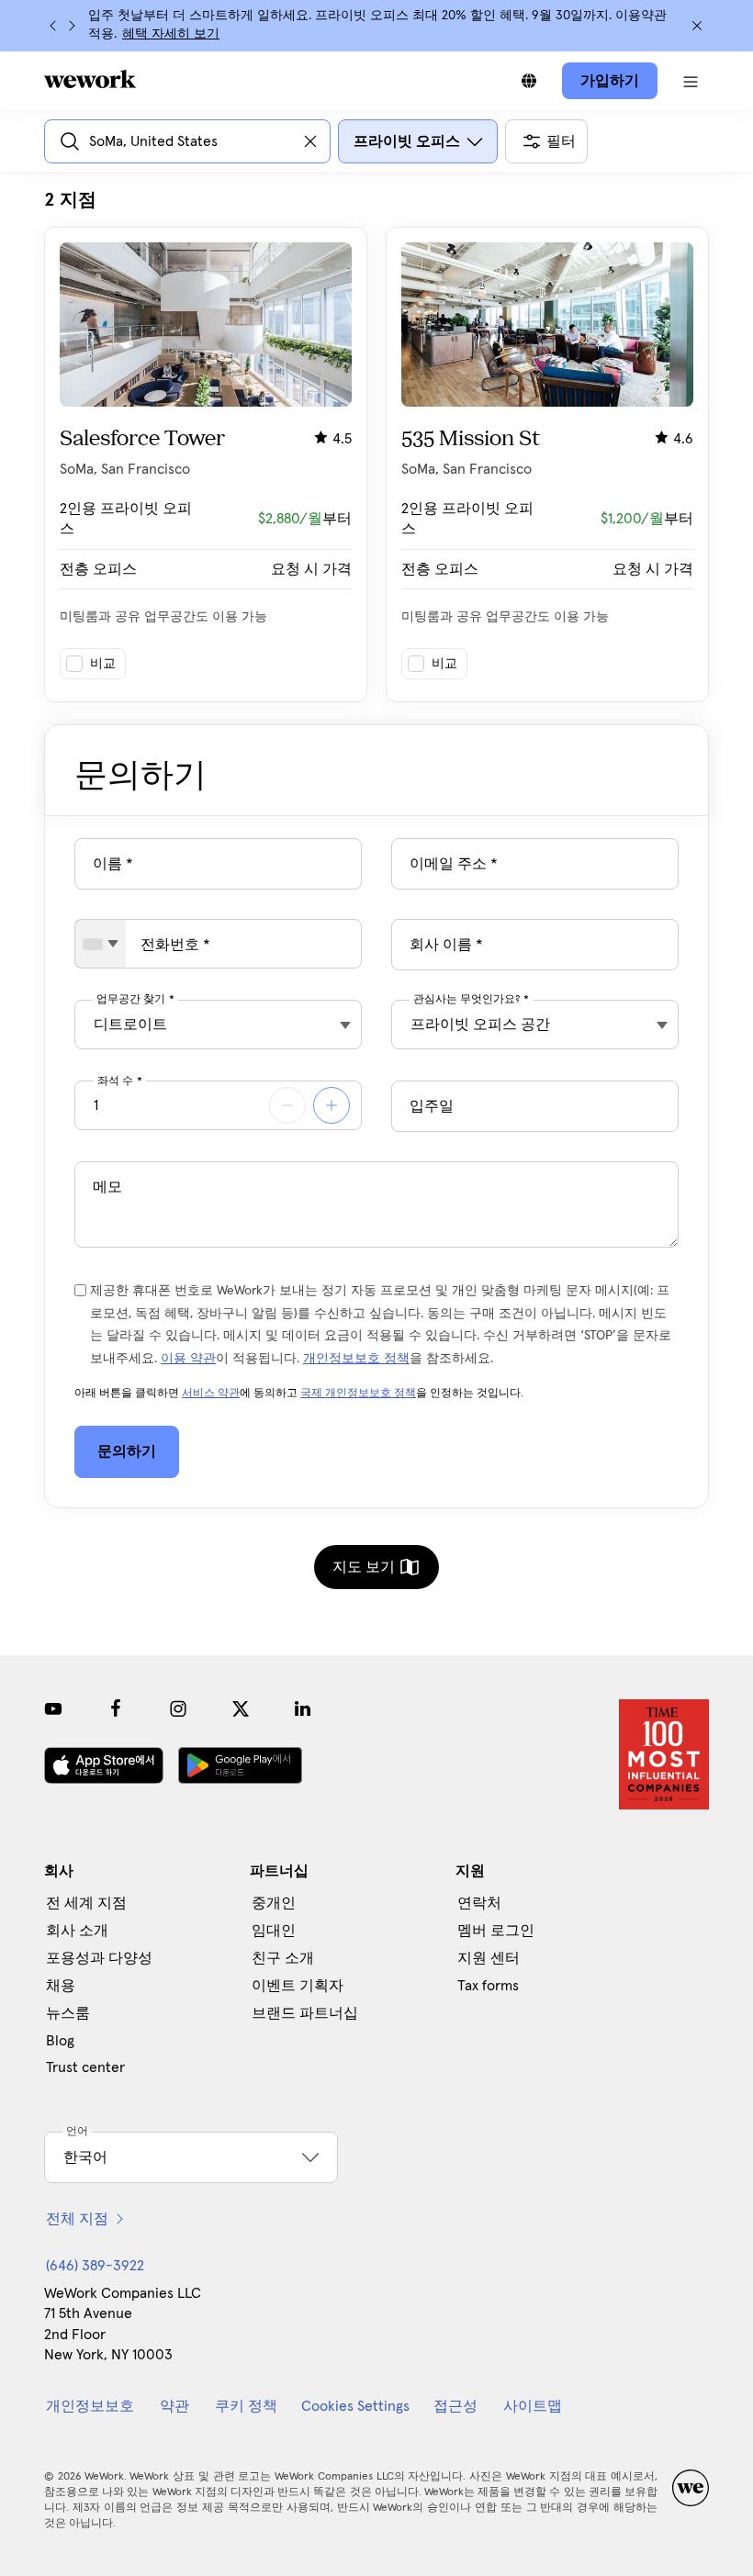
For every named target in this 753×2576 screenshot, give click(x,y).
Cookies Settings (355, 2406)
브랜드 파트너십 (305, 2013)
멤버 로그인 (496, 1931)
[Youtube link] (53, 1708)
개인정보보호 (90, 2406)
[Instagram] (178, 1708)
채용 (61, 1986)
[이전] (53, 26)
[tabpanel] (376, 445)
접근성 (455, 2406)
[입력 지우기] (310, 141)
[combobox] (101, 944)
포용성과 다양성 (99, 1958)
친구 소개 (283, 1958)
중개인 (274, 1903)
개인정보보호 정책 (356, 1359)
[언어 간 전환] (529, 81)
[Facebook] (116, 1708)
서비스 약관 (211, 1394)
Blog (60, 2041)
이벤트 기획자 (298, 1986)
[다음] (72, 26)
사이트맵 (533, 2406)
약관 (174, 2406)
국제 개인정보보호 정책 (358, 1394)
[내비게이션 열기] (691, 81)
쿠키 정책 (246, 2406)
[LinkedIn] (303, 1708)
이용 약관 (188, 1359)
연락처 (479, 1903)
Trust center (85, 2067)
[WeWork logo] (90, 79)
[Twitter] (241, 1708)
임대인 (274, 1931)
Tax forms (488, 1986)
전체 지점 (77, 2219)
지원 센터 (489, 1958)
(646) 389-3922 (95, 2266)
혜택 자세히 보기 (171, 34)
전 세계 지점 (86, 1903)
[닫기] (697, 26)
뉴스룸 (68, 2013)
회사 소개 (77, 1931)
